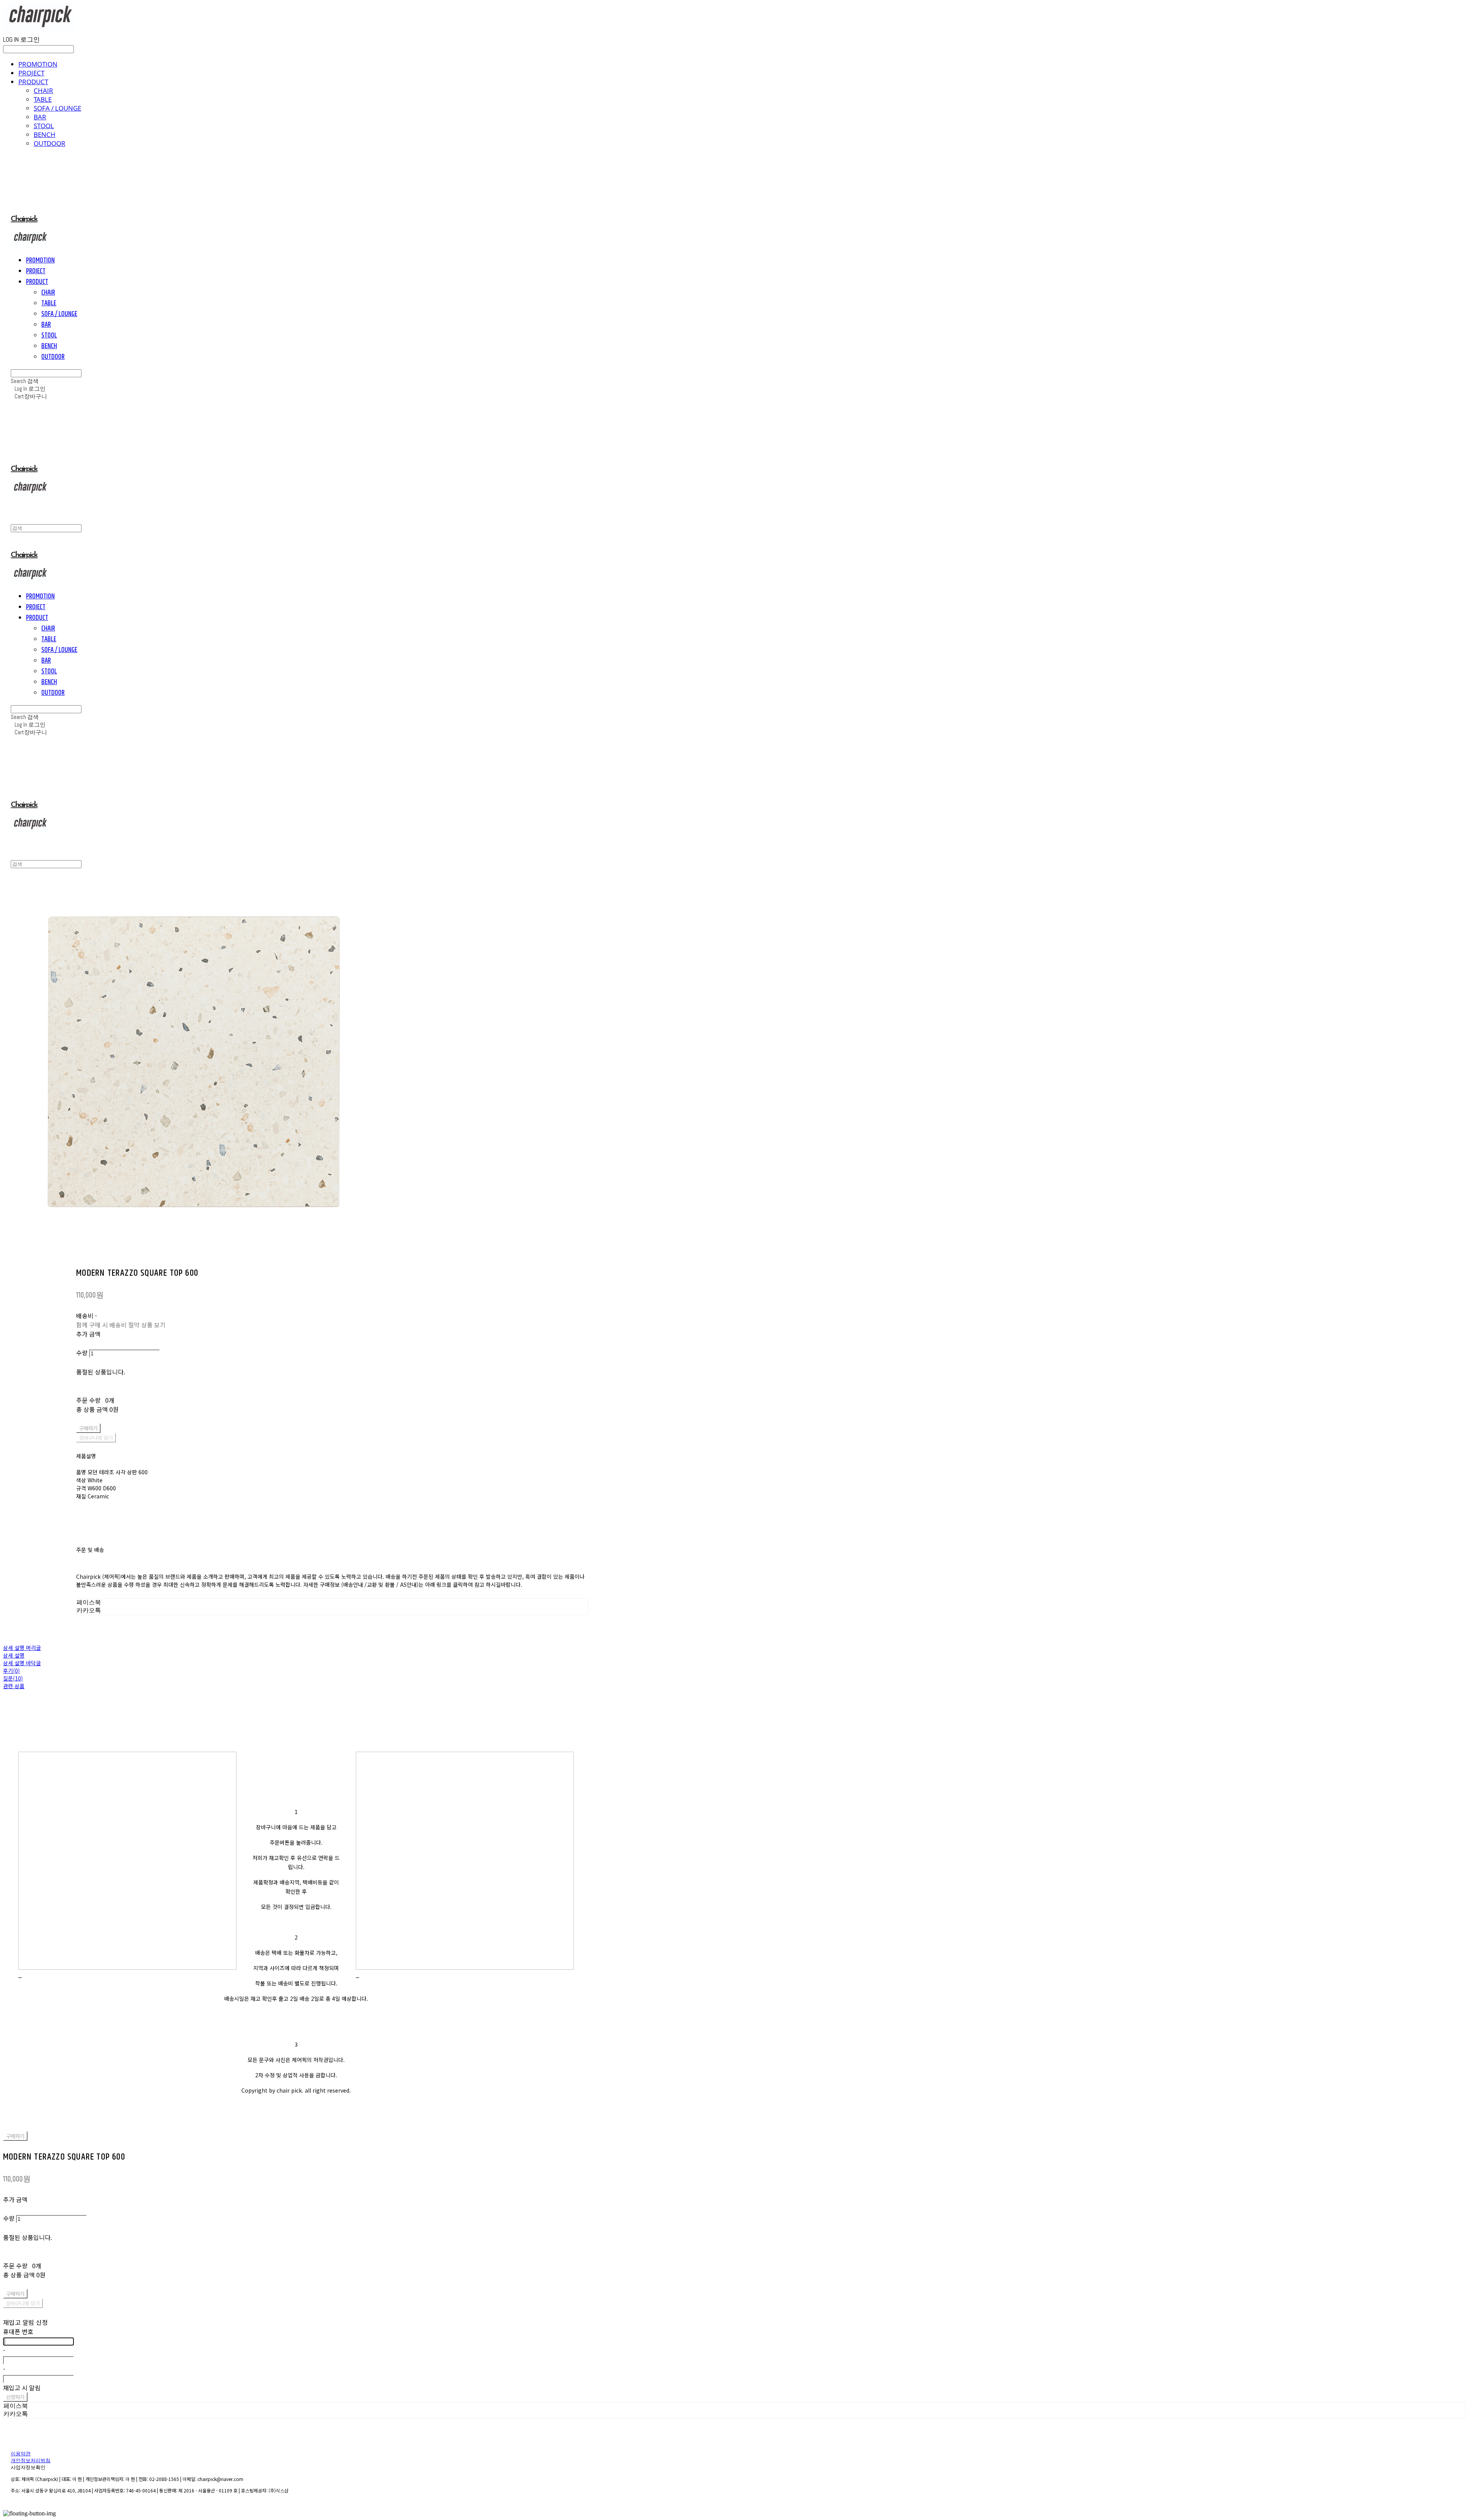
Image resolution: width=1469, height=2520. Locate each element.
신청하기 (15, 2397)
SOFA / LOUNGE (57, 108)
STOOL (44, 126)
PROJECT (31, 73)
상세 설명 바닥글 (22, 1663)
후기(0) (11, 1671)
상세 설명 (14, 1655)
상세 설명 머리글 (22, 1648)
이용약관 (21, 2454)
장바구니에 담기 (23, 2303)
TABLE (43, 99)
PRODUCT (33, 82)
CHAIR (43, 90)
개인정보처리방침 (31, 2461)
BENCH (45, 134)
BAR (40, 117)
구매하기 (15, 2136)
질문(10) (13, 1678)
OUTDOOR (50, 143)
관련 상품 (14, 1686)
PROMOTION (38, 64)
